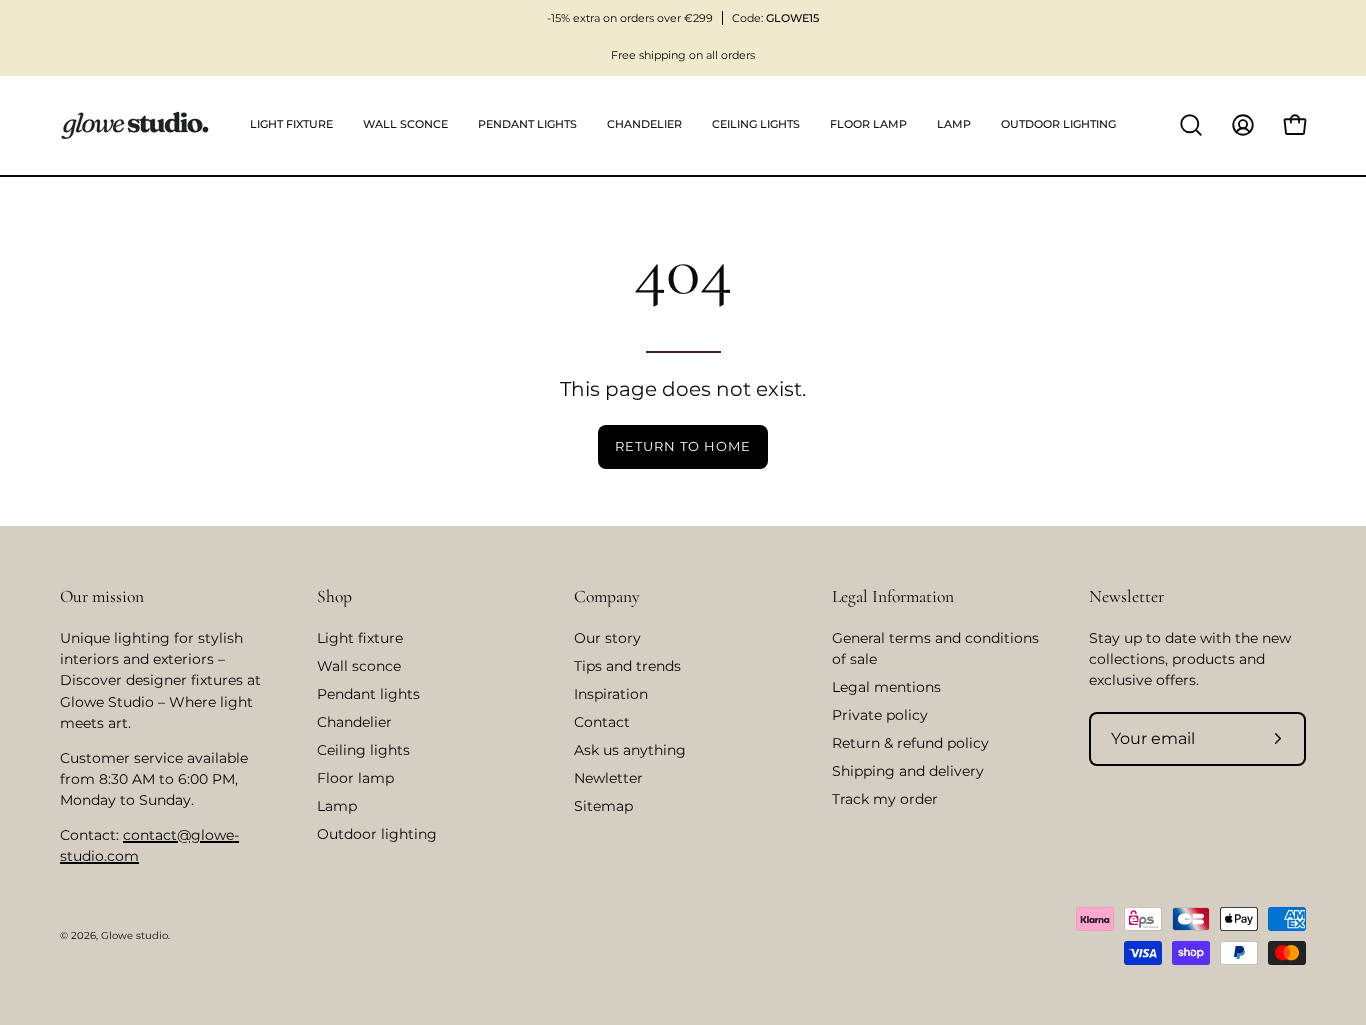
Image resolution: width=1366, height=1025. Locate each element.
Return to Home (682, 446)
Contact (602, 722)
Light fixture (360, 638)
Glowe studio (134, 935)
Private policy (880, 715)
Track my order (885, 799)
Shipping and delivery (908, 771)
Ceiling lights (363, 750)
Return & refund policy (910, 743)
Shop (334, 596)
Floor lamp (355, 778)
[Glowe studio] (135, 125)
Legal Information (893, 596)
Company (607, 596)
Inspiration (611, 694)
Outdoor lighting (377, 834)
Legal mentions (886, 687)
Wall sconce (359, 666)
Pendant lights (368, 694)
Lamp (337, 806)
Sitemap (603, 806)
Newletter (608, 778)
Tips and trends (627, 666)
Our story (607, 638)
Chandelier (354, 722)
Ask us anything (630, 750)
